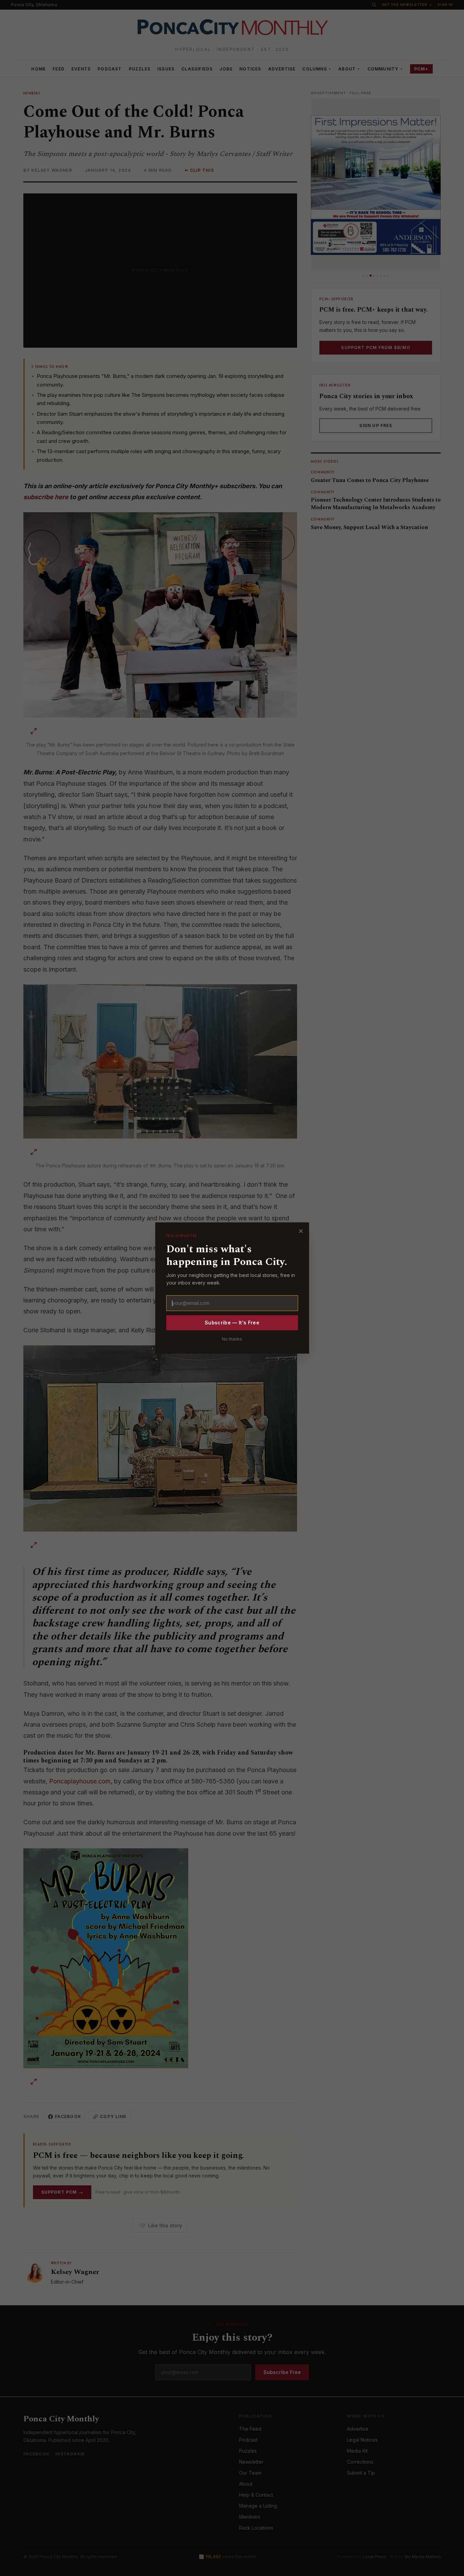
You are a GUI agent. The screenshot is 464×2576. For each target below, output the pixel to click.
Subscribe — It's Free (232, 1323)
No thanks (232, 1339)
